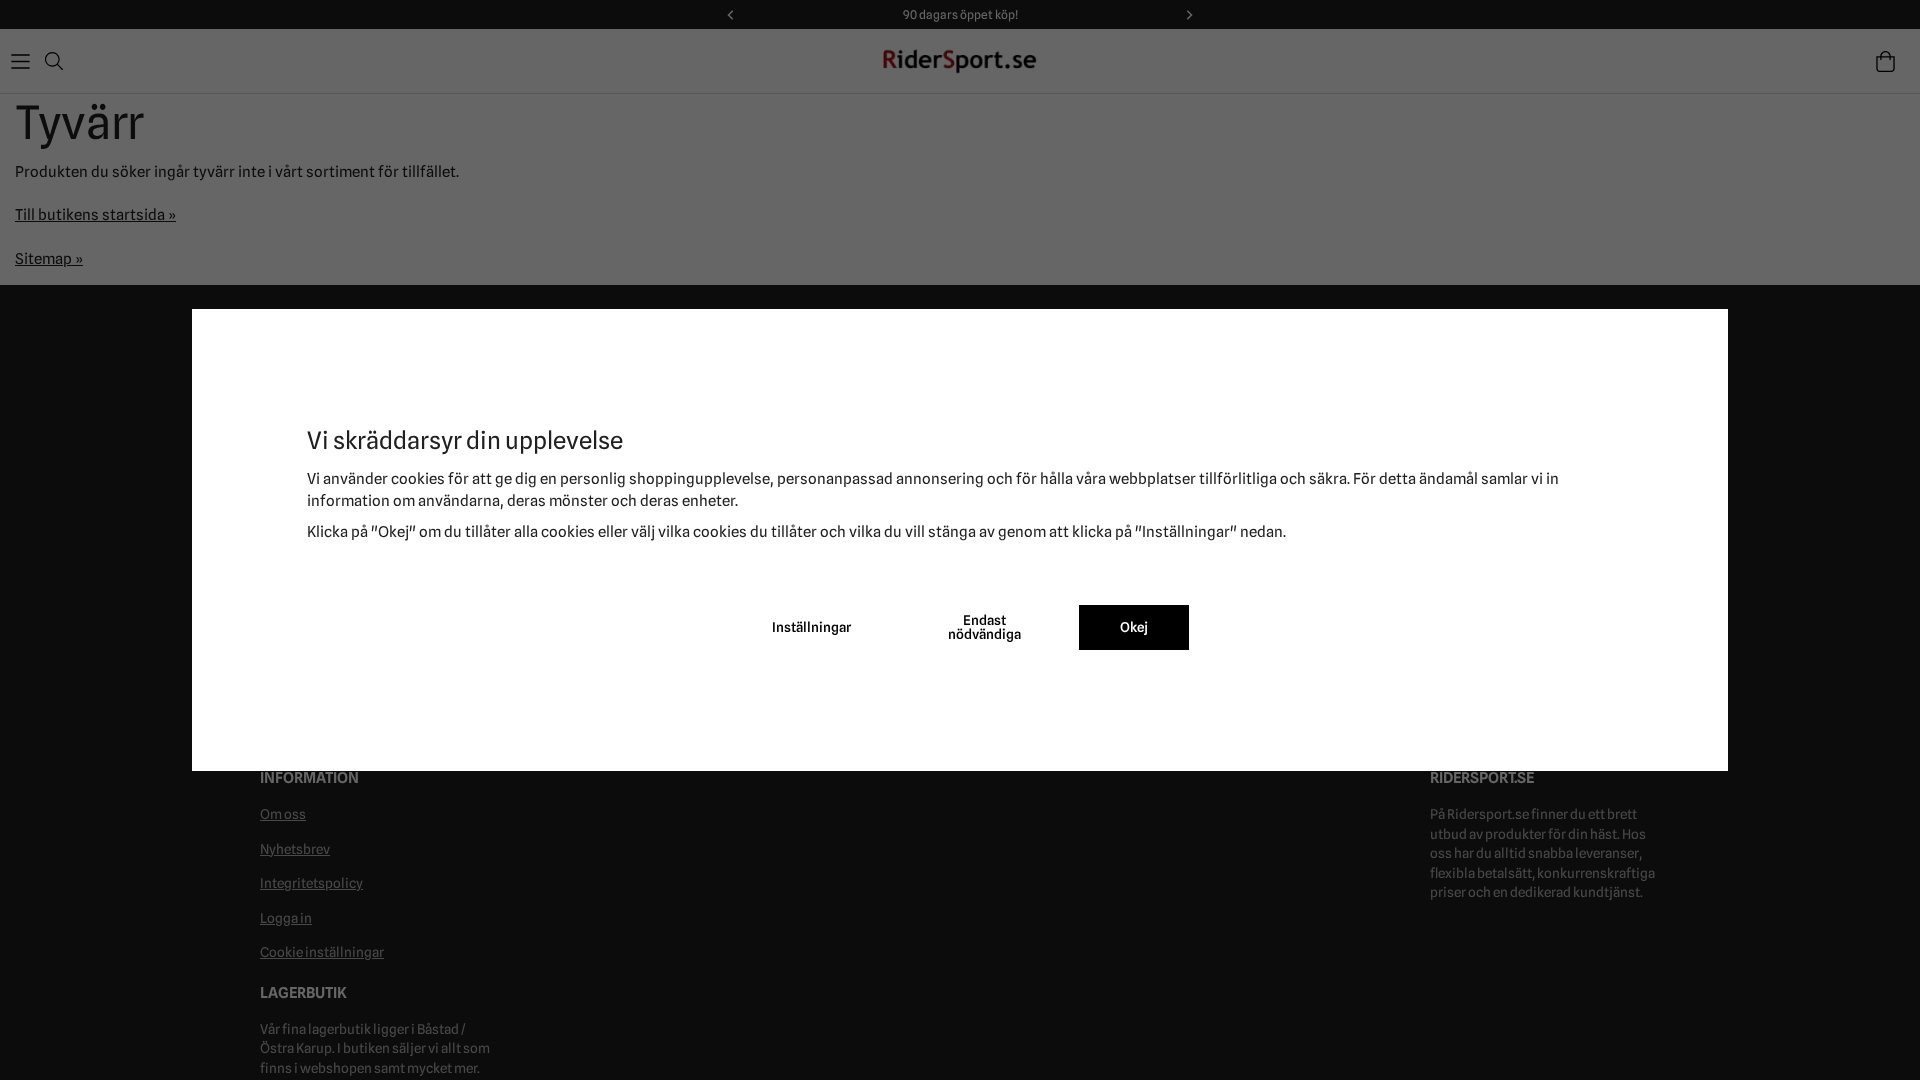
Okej (1134, 627)
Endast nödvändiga (984, 627)
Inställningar (811, 627)
